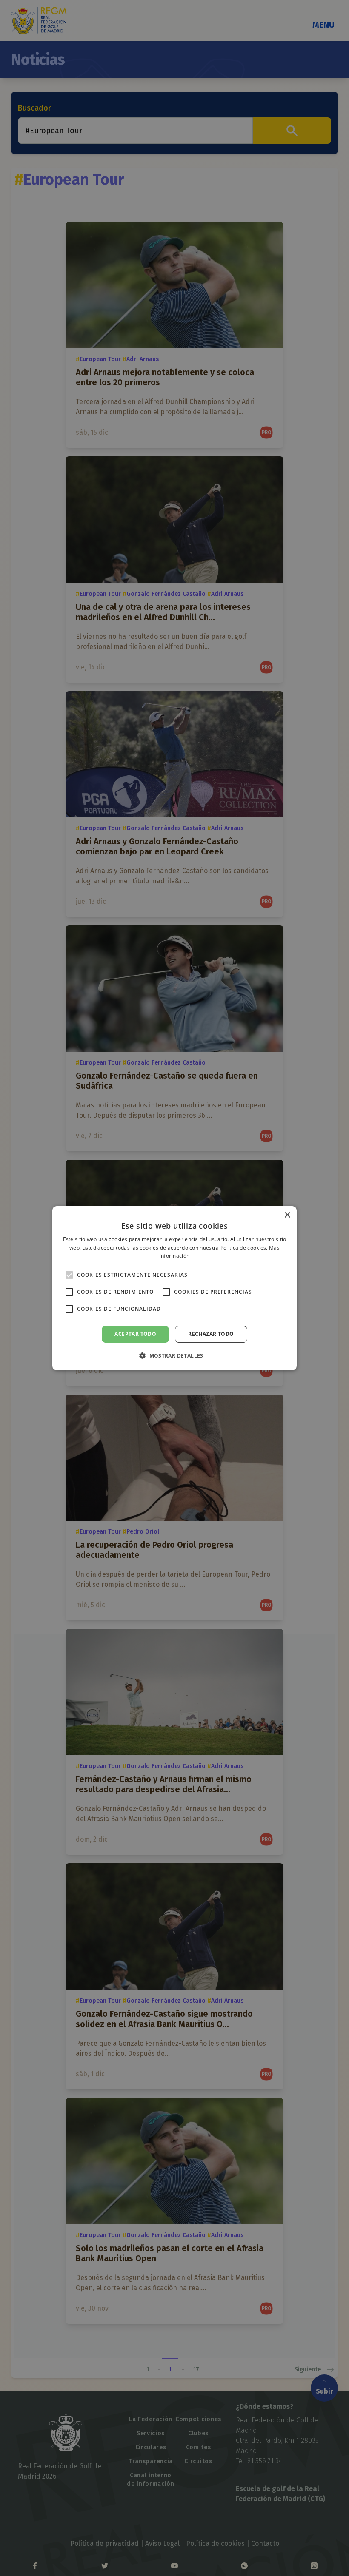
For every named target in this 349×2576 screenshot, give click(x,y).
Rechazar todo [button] (211, 1334)
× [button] (287, 1215)
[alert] (174, 1288)
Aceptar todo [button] (135, 1334)
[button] (174, 1355)
